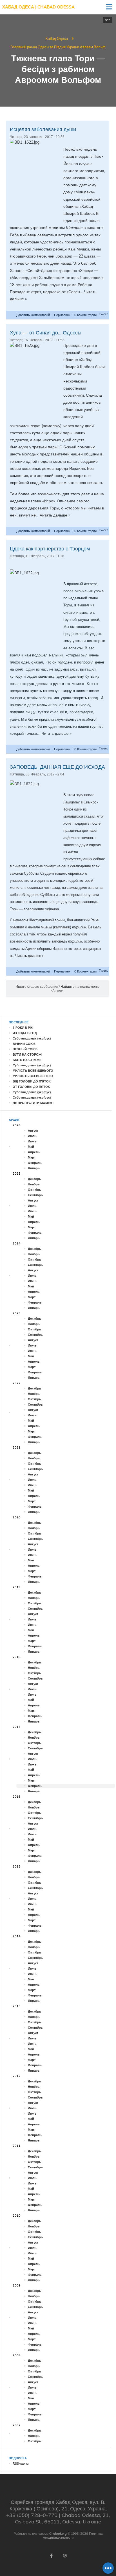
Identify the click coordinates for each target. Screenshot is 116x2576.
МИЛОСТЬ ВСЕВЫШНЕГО (33, 1076)
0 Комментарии (85, 315)
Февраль (35, 1163)
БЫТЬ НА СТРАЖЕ (27, 1060)
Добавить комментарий (34, 315)
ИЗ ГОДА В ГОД (25, 1033)
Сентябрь (35, 1195)
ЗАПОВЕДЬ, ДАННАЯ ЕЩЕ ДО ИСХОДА (57, 767)
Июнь (32, 1141)
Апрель (34, 1152)
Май (31, 1147)
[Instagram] (65, 2556)
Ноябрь (34, 1184)
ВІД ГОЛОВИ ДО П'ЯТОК (32, 1081)
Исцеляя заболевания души (43, 129)
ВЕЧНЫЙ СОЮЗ (25, 1049)
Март (32, 1157)
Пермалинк (62, 315)
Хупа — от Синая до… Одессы (46, 333)
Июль (32, 1136)
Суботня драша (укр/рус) (32, 1038)
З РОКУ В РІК (23, 1028)
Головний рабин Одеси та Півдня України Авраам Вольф (58, 47)
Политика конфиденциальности (73, 2536)
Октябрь (34, 1190)
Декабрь (34, 1179)
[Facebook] (51, 2556)
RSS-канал (21, 2463)
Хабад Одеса (57, 38)
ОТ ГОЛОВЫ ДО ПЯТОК (31, 1087)
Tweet (103, 314)
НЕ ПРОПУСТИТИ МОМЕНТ (33, 1103)
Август (33, 1131)
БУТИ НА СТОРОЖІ (27, 1054)
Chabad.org (58, 2534)
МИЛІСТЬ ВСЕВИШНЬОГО (33, 1071)
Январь (34, 1168)
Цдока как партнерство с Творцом (50, 549)
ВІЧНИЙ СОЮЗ (24, 1044)
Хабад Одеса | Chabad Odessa (38, 7)
